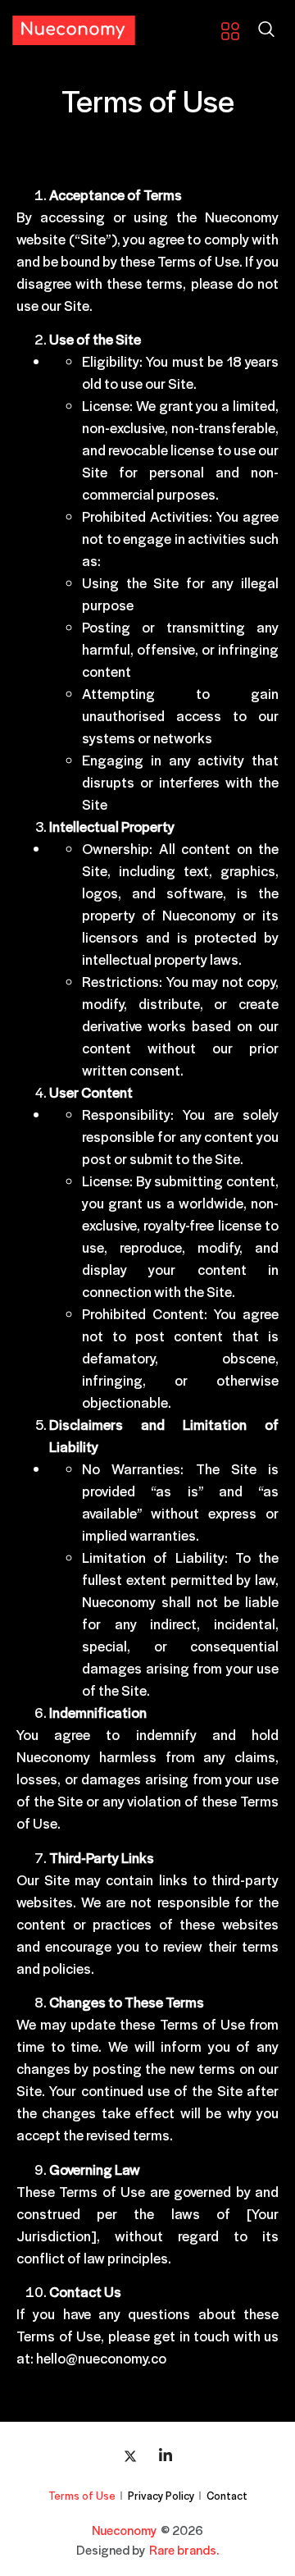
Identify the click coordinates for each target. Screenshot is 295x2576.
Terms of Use (82, 2495)
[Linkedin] (166, 2455)
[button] (266, 30)
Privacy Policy (161, 2495)
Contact (227, 2495)
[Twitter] (130, 2455)
